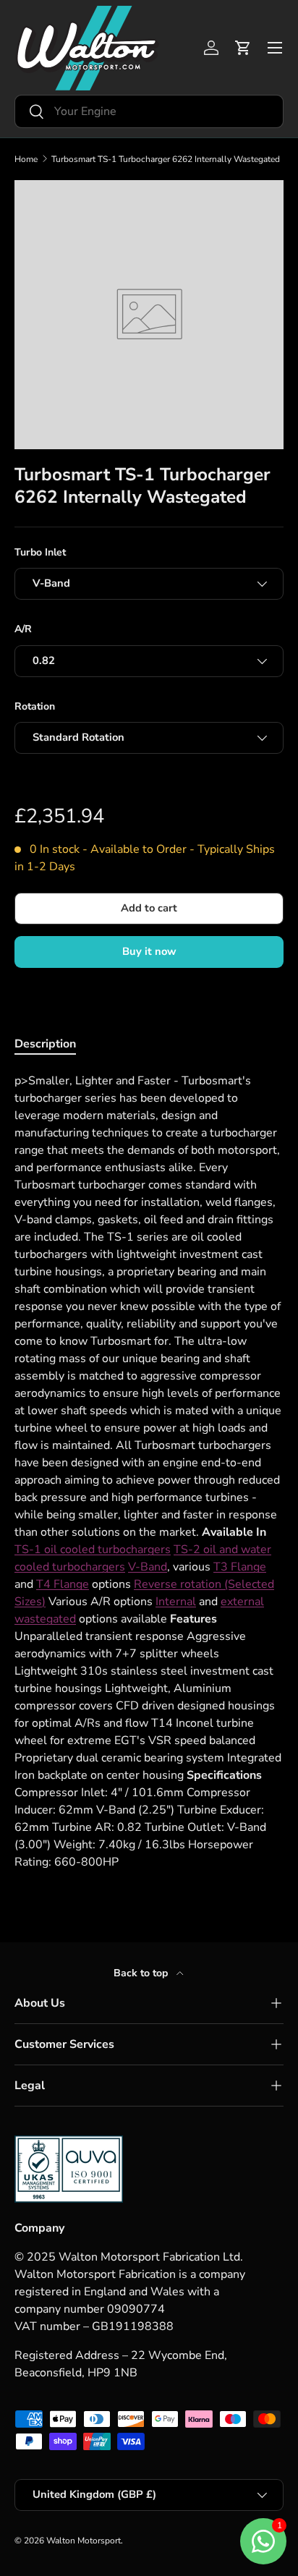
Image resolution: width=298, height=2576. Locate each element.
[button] (243, 48)
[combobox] (149, 111)
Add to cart (149, 908)
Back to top (142, 1973)
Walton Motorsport (84, 2541)
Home (26, 159)
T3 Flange (240, 1567)
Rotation (35, 706)
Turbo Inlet (40, 552)
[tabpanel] (149, 1471)
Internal (176, 1602)
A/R (23, 629)
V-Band (148, 1567)
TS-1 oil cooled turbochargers (93, 1550)
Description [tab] (45, 1044)
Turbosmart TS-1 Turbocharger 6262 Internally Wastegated (166, 159)
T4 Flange (63, 1584)
